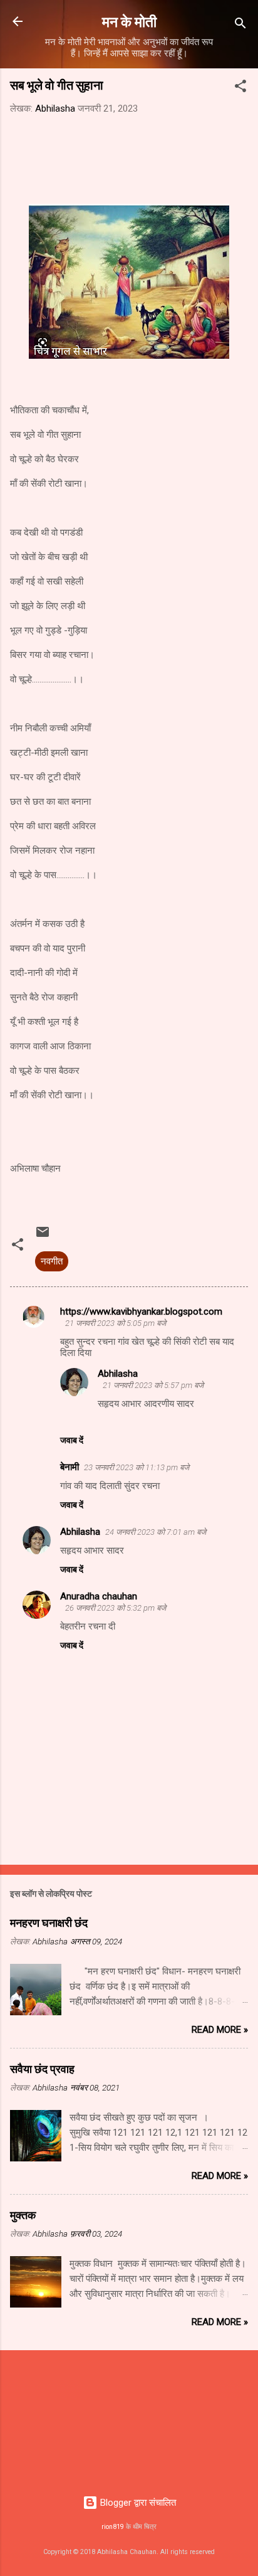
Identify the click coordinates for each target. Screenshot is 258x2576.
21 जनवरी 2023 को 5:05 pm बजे (116, 1323)
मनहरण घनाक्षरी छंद (49, 1922)
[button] (240, 88)
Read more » (220, 2030)
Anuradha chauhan (99, 1596)
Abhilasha (118, 1374)
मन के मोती (129, 21)
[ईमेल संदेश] (43, 1236)
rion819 (113, 2527)
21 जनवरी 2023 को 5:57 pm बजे (153, 1385)
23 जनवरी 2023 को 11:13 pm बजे (137, 1467)
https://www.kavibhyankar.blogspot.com (141, 1312)
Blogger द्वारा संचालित (137, 2503)
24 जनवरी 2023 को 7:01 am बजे (156, 1532)
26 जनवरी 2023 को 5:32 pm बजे (116, 1608)
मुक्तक (23, 2215)
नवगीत (52, 1261)
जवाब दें (72, 1440)
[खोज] (240, 25)
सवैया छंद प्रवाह (42, 2069)
